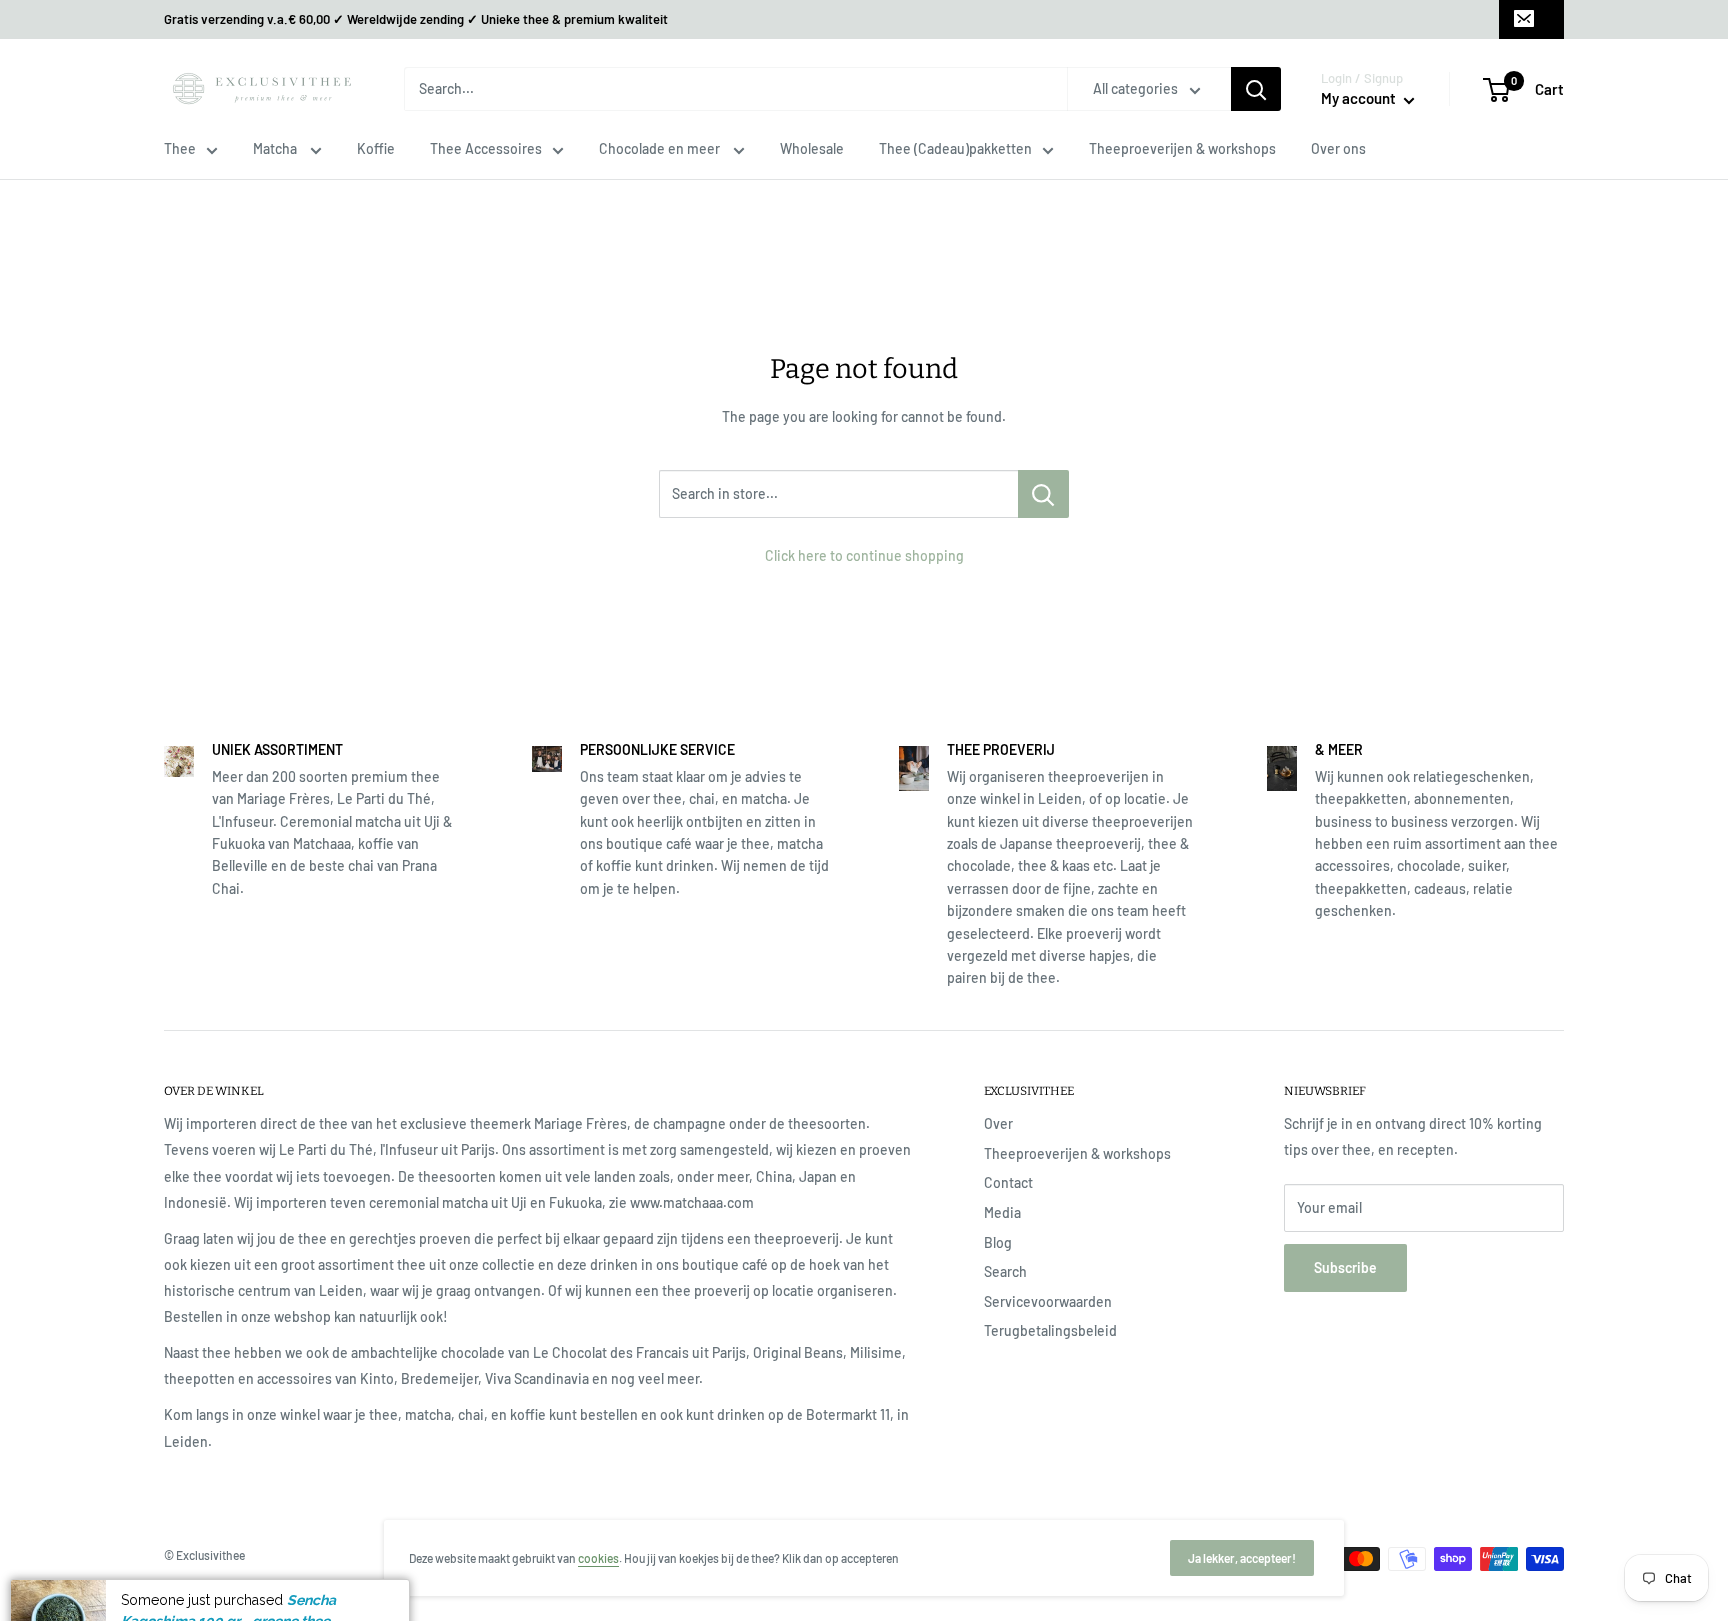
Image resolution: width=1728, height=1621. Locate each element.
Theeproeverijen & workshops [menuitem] (1182, 148)
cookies (598, 1558)
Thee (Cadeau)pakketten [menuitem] (955, 148)
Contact (1008, 1182)
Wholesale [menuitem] (812, 148)
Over (998, 1123)
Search (1005, 1271)
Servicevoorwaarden (1048, 1301)
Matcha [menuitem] (276, 148)
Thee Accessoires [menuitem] (486, 148)
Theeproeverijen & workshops (1077, 1153)
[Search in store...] (1043, 494)
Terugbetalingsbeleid (1050, 1330)
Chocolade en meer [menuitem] (661, 148)
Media (1002, 1212)
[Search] (1256, 89)
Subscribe (1345, 1267)
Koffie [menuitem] (376, 148)
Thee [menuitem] (180, 148)
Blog (998, 1242)
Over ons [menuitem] (1338, 148)
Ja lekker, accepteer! (1242, 1558)
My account (1360, 98)
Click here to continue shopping (864, 555)
